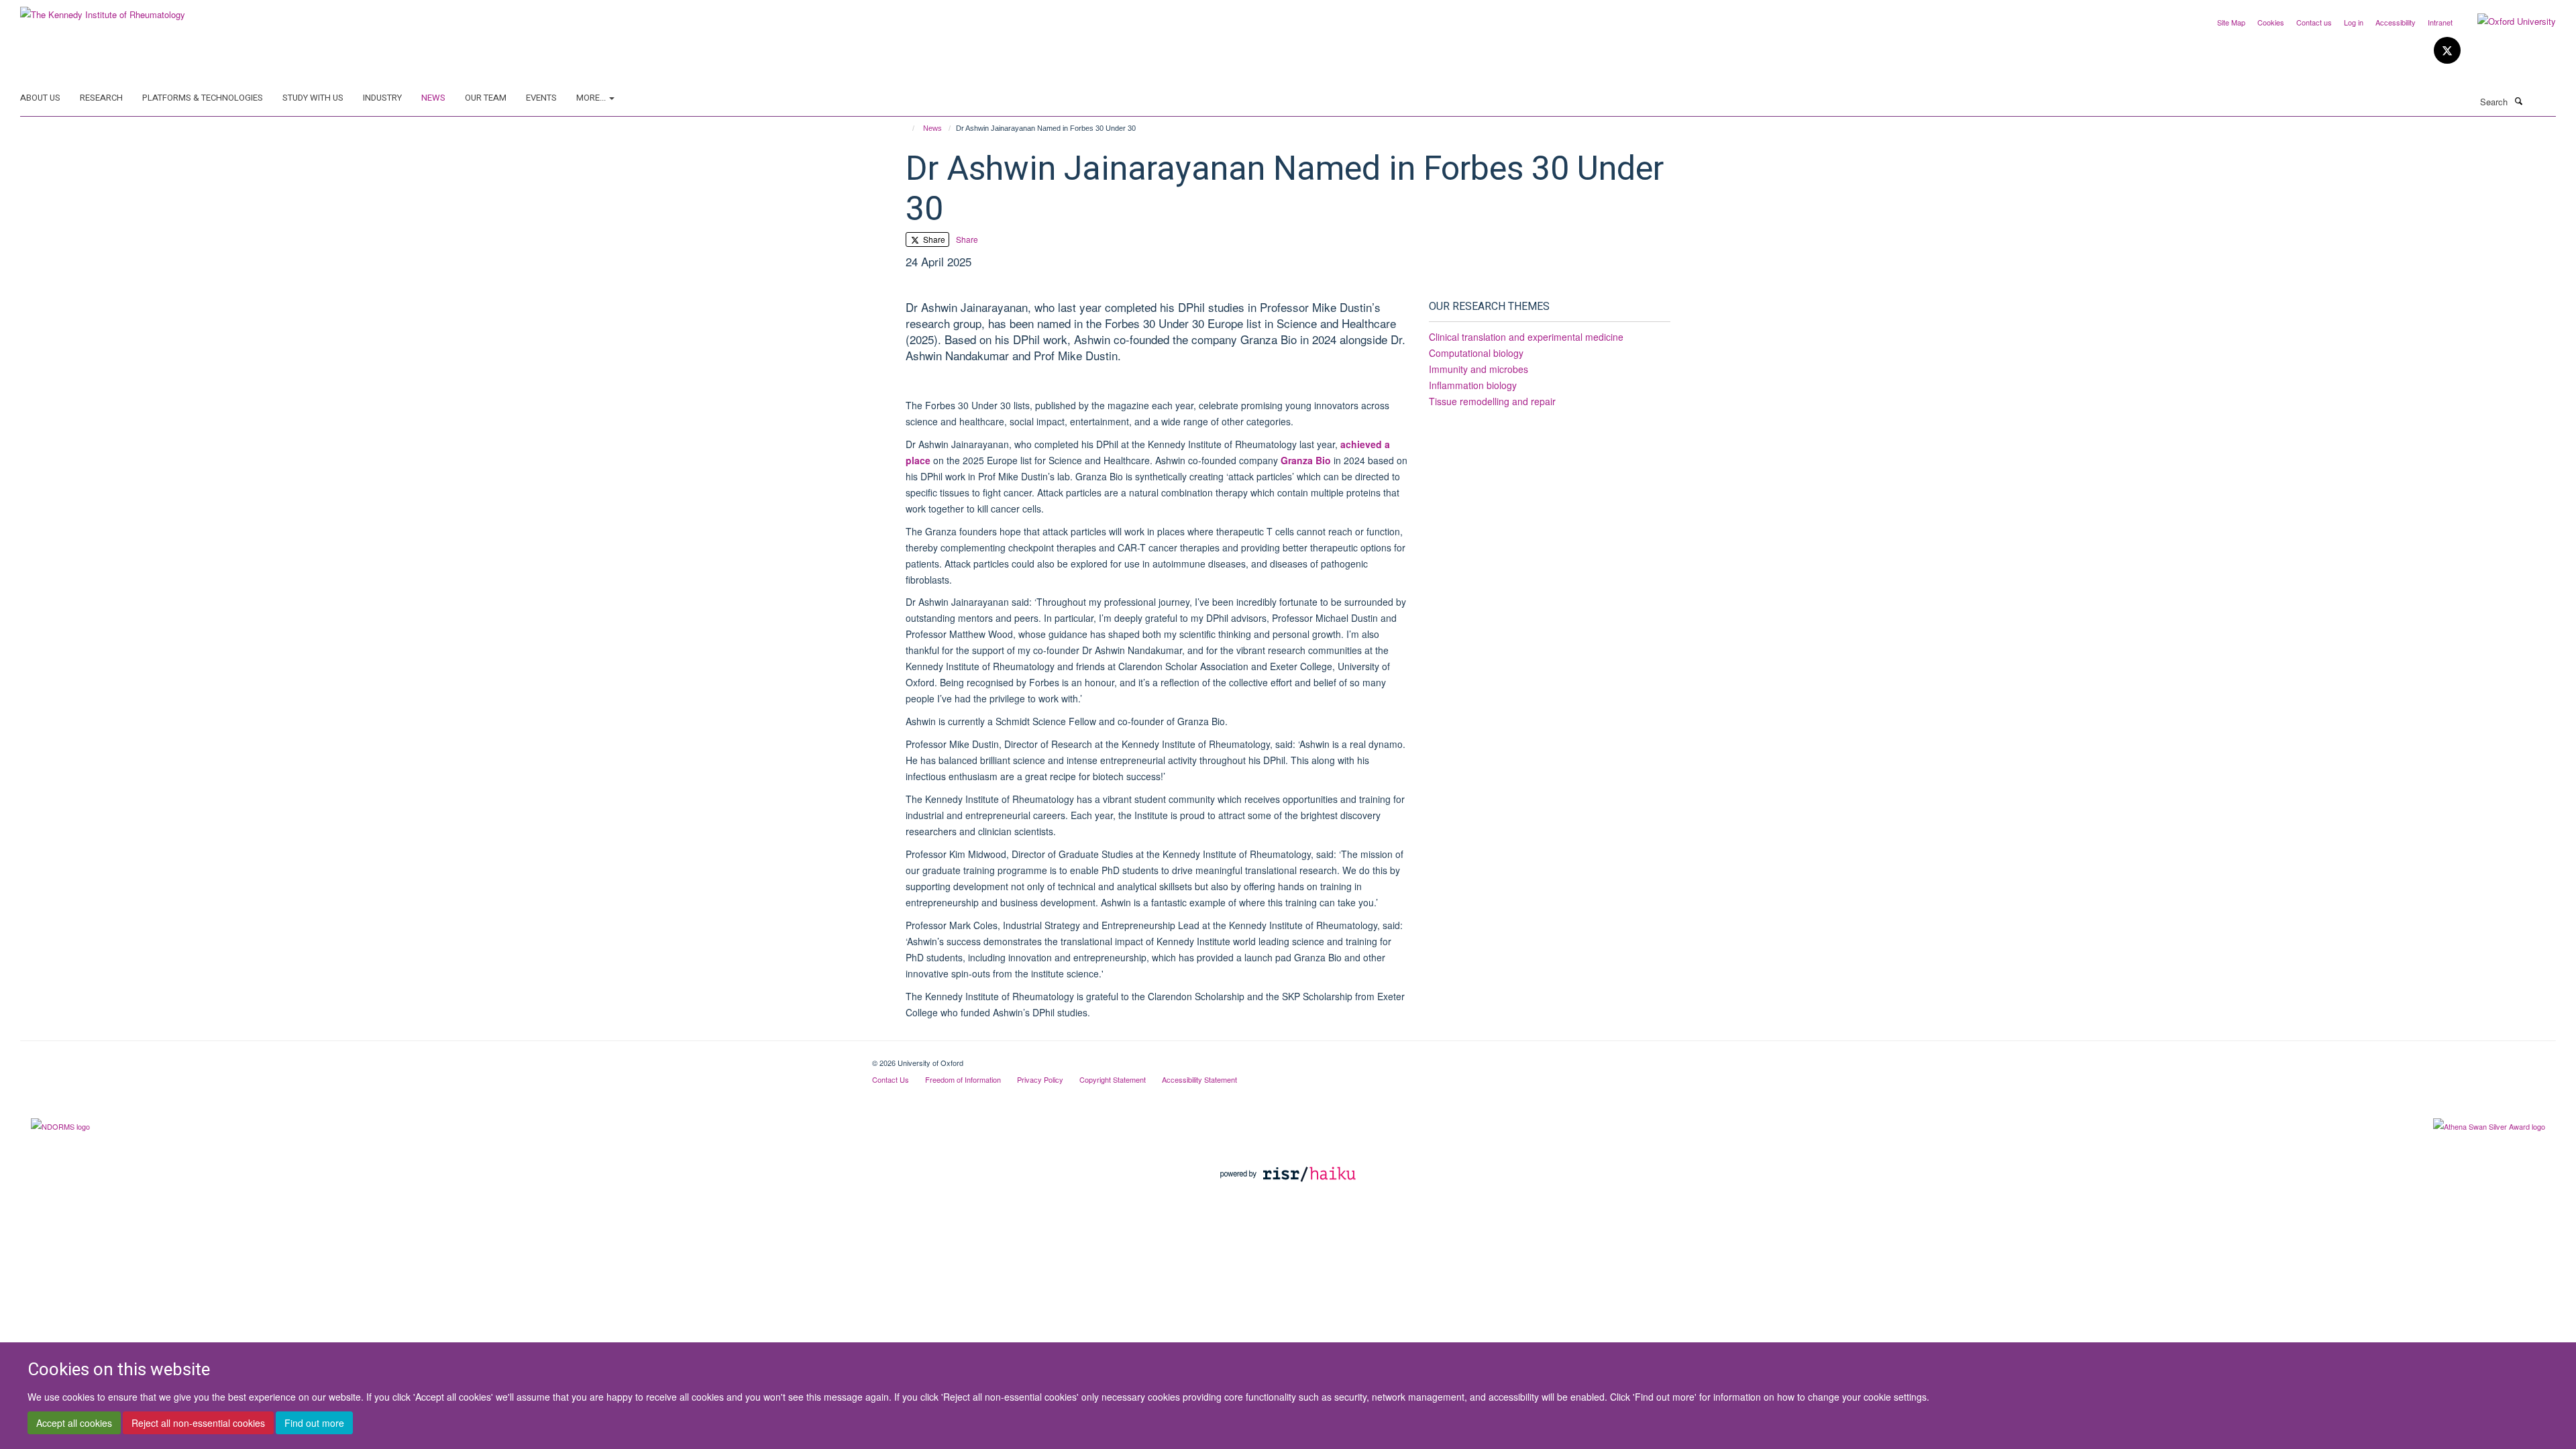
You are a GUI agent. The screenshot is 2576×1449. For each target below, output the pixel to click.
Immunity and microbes (1479, 369)
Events (541, 98)
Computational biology (1476, 353)
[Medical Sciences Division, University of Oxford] (436, 1058)
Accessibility (2396, 22)
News (433, 98)
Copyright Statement (1113, 1079)
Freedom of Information (963, 1079)
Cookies (2271, 22)
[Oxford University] (2507, 21)
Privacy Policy (1040, 1079)
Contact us (2314, 22)
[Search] (2518, 101)
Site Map (2231, 22)
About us (40, 98)
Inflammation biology (1473, 385)
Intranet (2440, 22)
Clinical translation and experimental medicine (1526, 337)
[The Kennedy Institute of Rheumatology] (103, 10)
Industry (382, 98)
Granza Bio (1306, 460)
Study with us (313, 98)
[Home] (907, 128)
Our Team (486, 98)
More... (592, 98)
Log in (2354, 22)
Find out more (314, 1423)
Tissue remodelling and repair (1492, 401)
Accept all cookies (74, 1423)
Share (933, 239)
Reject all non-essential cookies (198, 1423)
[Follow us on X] (2447, 51)
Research (101, 98)
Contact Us (891, 1079)
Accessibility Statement (1199, 1079)
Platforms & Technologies (203, 98)
